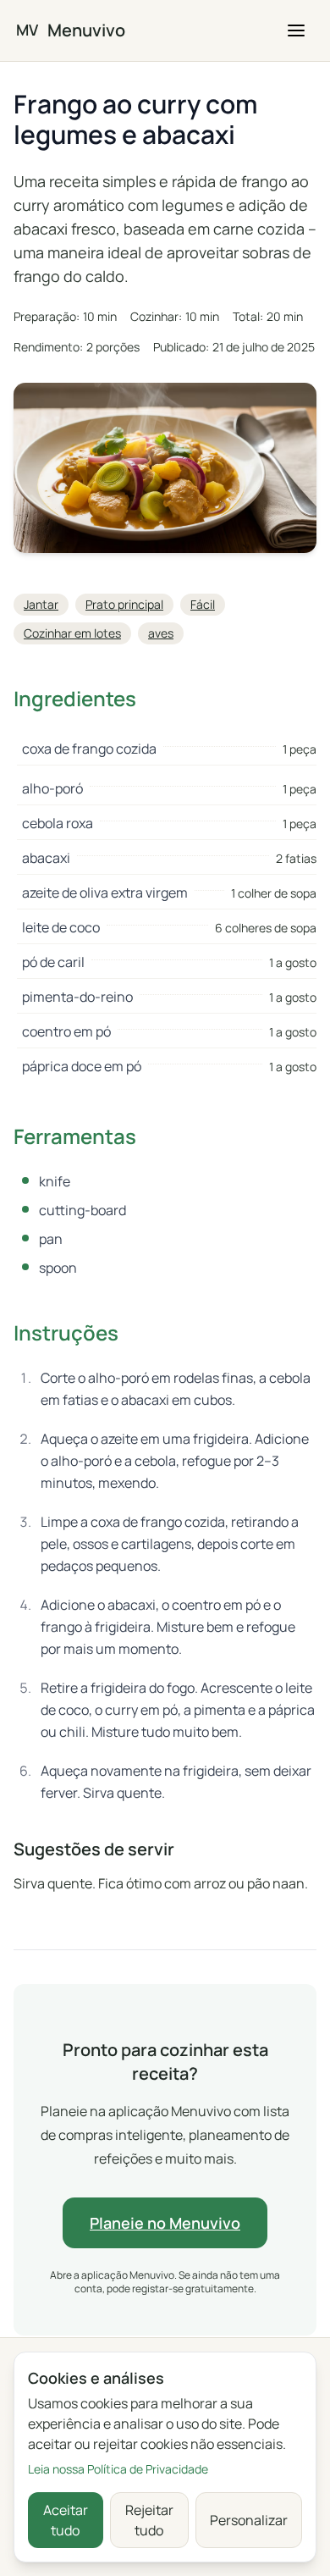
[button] (296, 30)
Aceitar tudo (66, 2520)
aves (161, 633)
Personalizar (249, 2520)
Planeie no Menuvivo (165, 2223)
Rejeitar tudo (149, 2520)
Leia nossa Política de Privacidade (118, 2469)
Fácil (203, 604)
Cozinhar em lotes (72, 633)
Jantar (41, 604)
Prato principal (124, 604)
